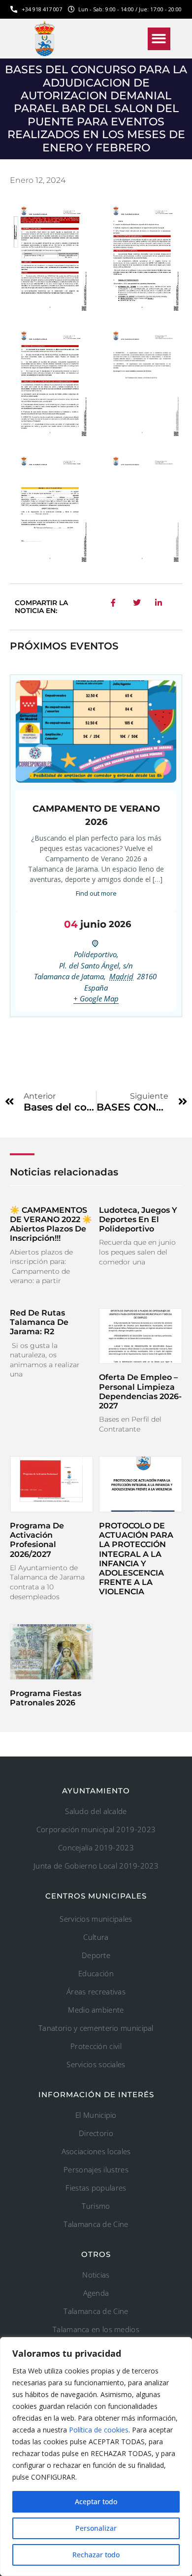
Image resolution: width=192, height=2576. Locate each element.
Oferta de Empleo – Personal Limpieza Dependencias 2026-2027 (140, 1391)
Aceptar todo (96, 2502)
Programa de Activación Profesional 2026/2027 (37, 1540)
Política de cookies (99, 2430)
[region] (96, 2457)
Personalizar (96, 2528)
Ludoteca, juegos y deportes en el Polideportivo (138, 1219)
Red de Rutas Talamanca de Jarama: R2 (39, 1322)
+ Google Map (96, 998)
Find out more (96, 893)
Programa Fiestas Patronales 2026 (46, 1698)
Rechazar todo (96, 2555)
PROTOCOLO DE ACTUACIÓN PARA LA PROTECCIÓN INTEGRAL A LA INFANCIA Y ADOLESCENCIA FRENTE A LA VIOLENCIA (136, 1559)
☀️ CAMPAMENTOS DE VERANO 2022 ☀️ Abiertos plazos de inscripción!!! (51, 1224)
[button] (159, 39)
